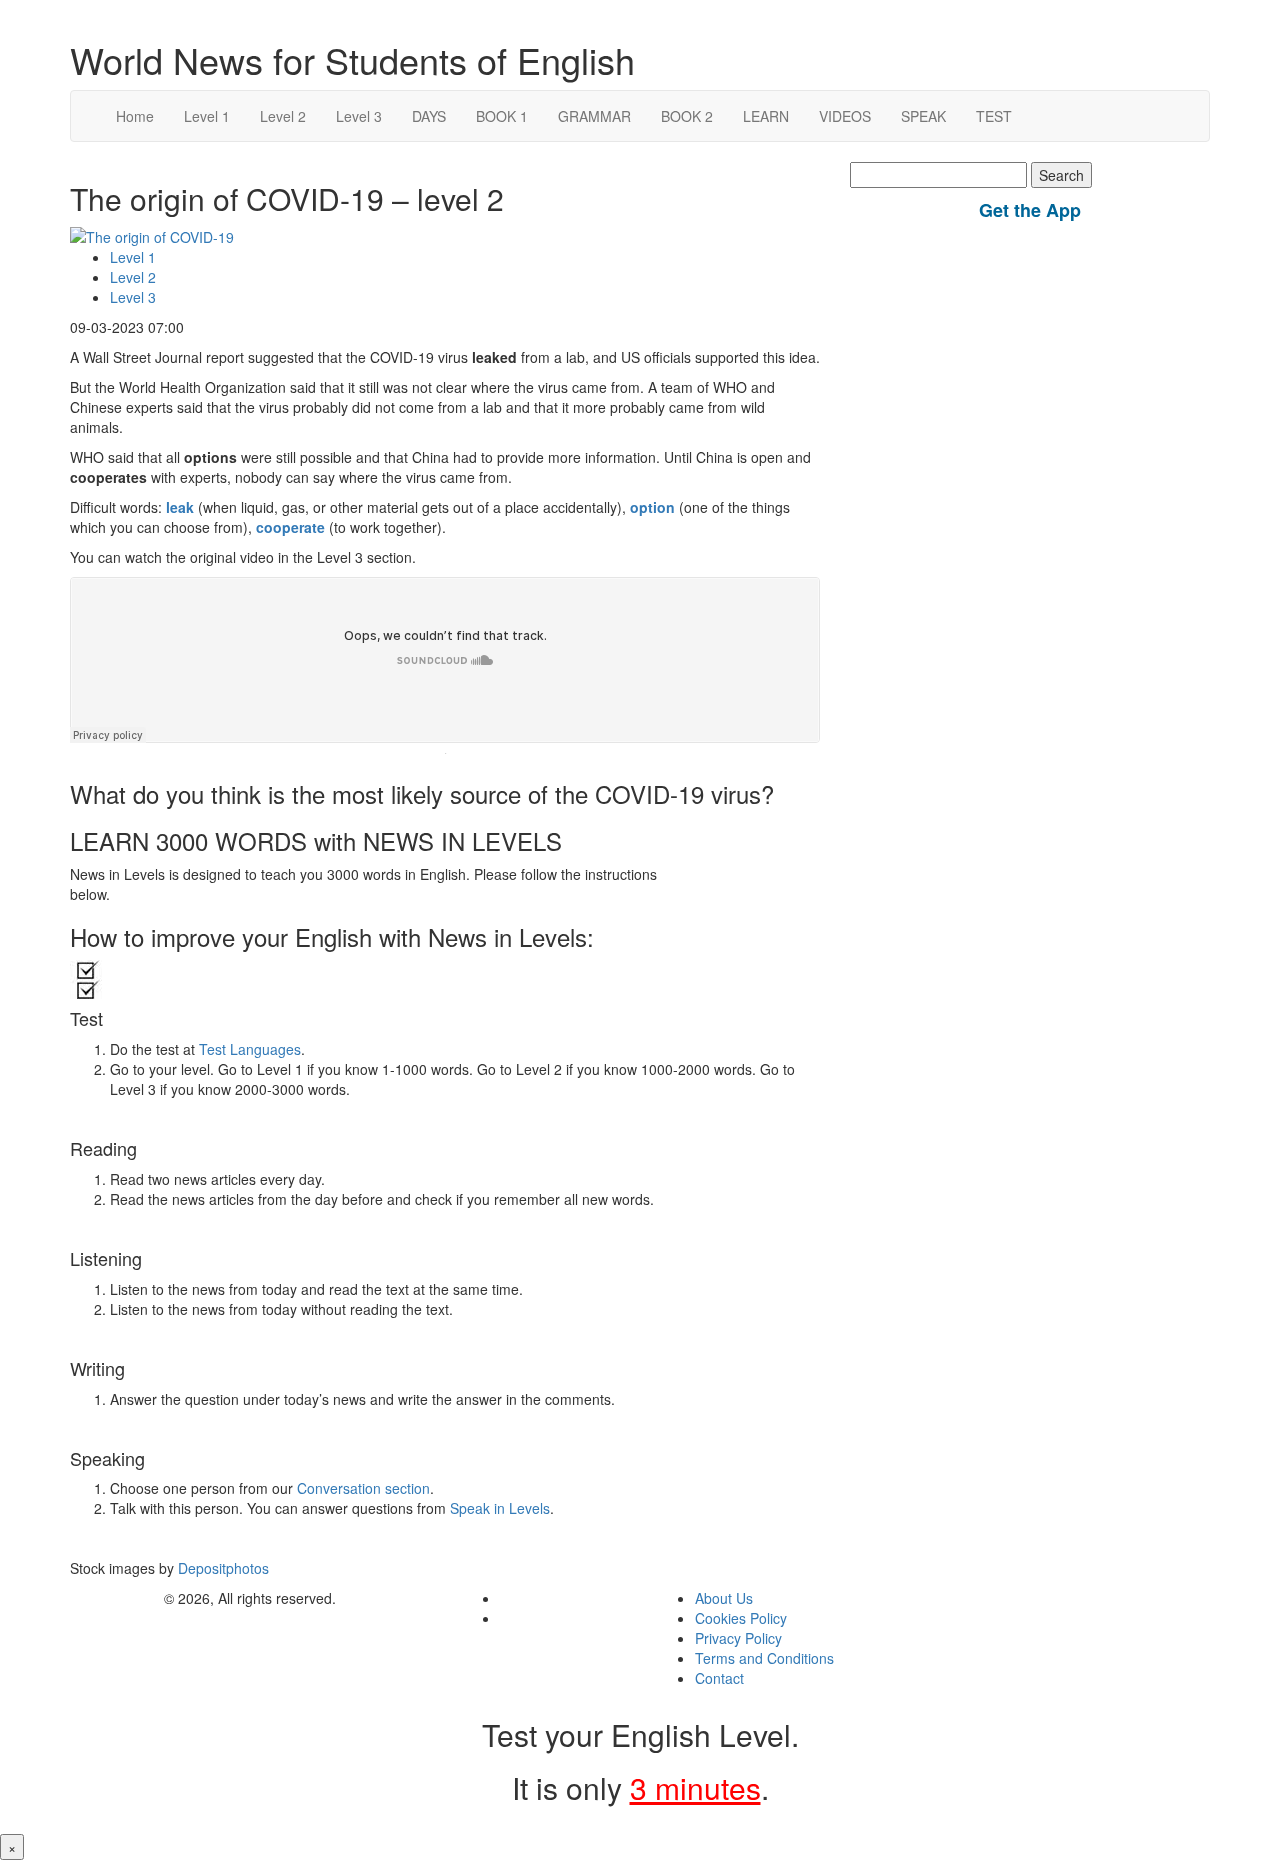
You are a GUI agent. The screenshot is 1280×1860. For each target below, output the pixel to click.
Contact (719, 1678)
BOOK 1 (502, 116)
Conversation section (363, 1488)
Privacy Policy (738, 1638)
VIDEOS (845, 116)
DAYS (429, 116)
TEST (994, 116)
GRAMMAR (594, 116)
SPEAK (923, 116)
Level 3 (359, 116)
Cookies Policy (741, 1618)
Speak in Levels (500, 1508)
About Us (724, 1598)
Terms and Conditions (764, 1658)
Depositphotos (221, 1568)
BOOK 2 (687, 116)
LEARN (766, 116)
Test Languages (250, 1049)
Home (135, 116)
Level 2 (283, 116)
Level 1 (207, 116)
